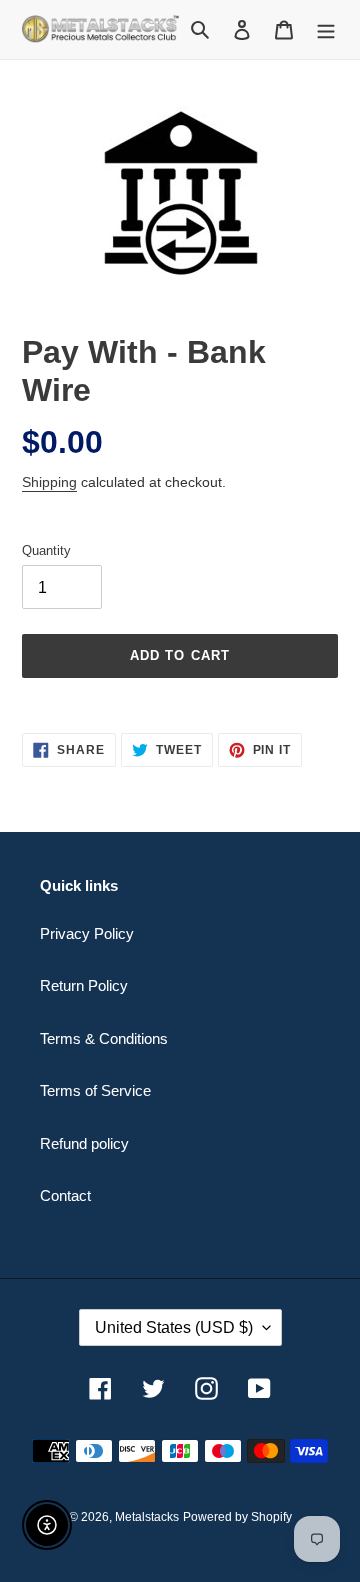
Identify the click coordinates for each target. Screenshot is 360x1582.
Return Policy (84, 985)
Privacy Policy (87, 933)
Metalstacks (147, 1517)
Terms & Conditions (104, 1038)
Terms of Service (95, 1090)
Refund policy (84, 1143)
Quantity (46, 550)
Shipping (49, 482)
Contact (65, 1195)
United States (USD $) (174, 1327)
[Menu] (326, 29)
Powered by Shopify (237, 1517)
